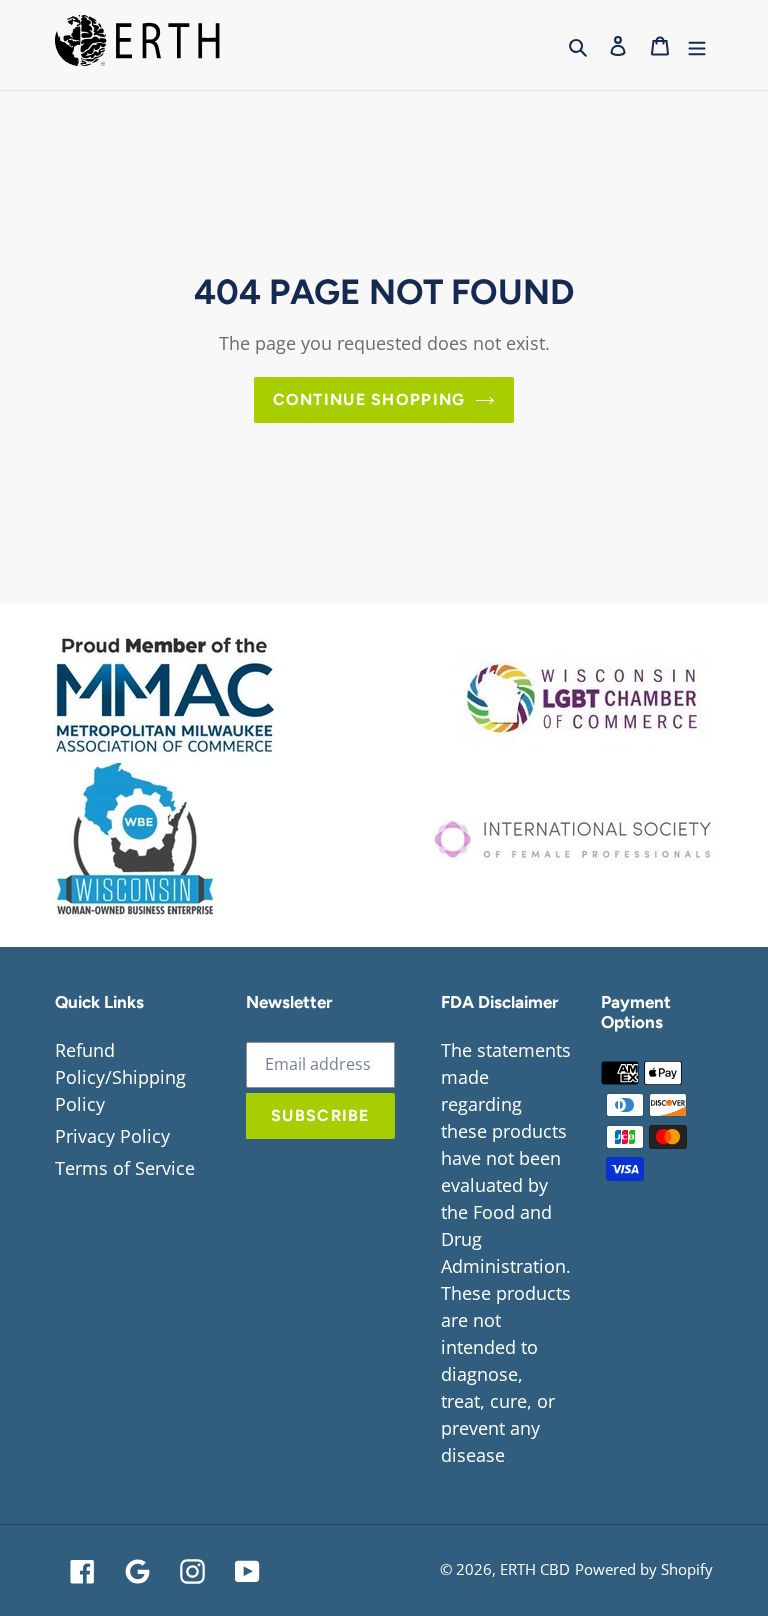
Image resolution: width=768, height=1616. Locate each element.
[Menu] (697, 45)
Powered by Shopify (644, 1569)
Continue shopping (369, 399)
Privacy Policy (112, 1136)
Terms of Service (125, 1168)
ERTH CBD (535, 1569)
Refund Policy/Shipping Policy (120, 1077)
